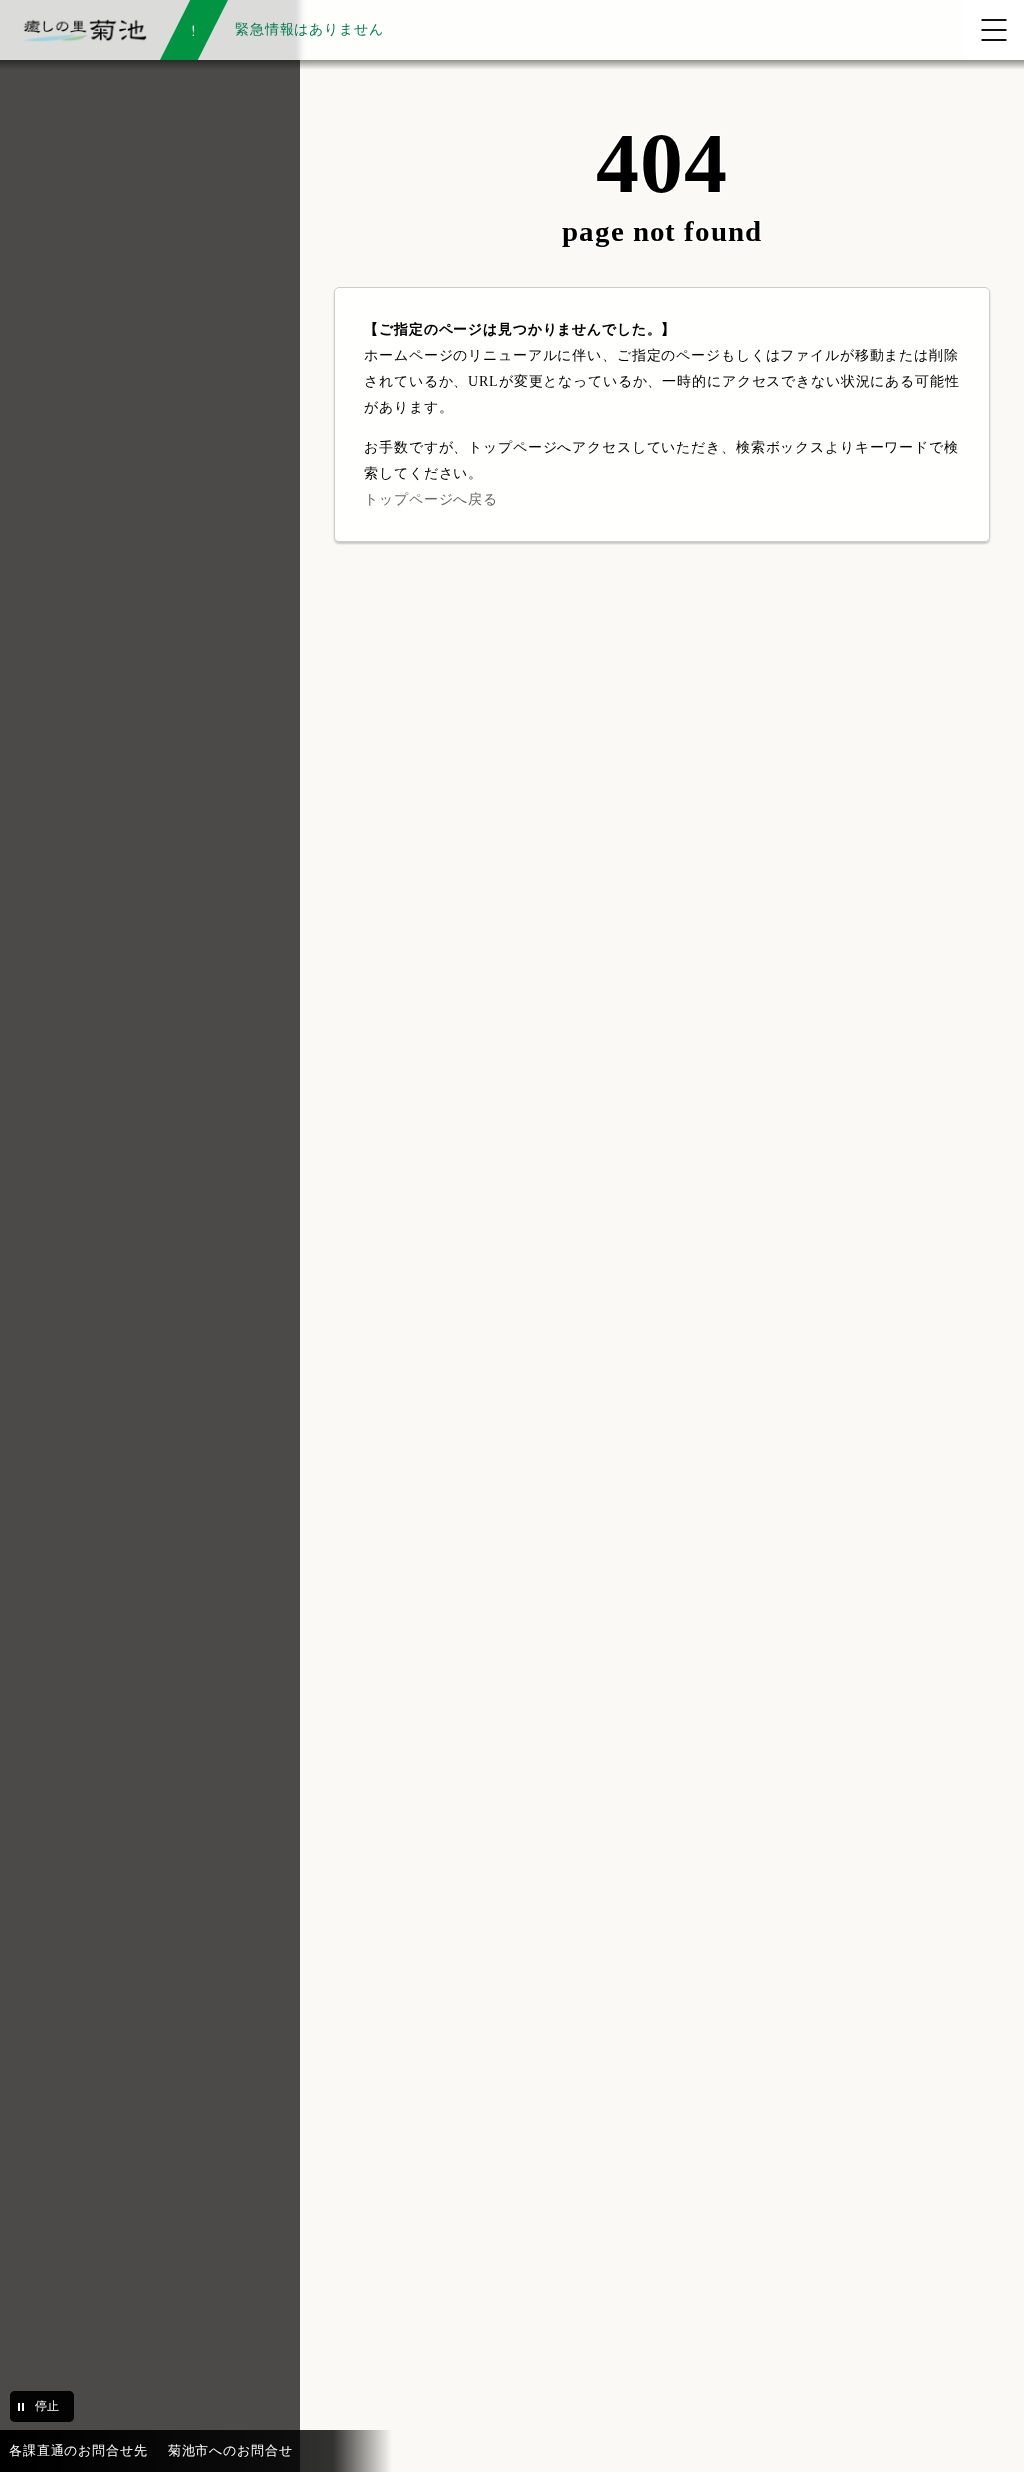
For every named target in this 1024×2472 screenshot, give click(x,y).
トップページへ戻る (431, 499)
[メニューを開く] (994, 30)
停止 (47, 2406)
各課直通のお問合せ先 (78, 2450)
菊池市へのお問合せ (230, 2450)
